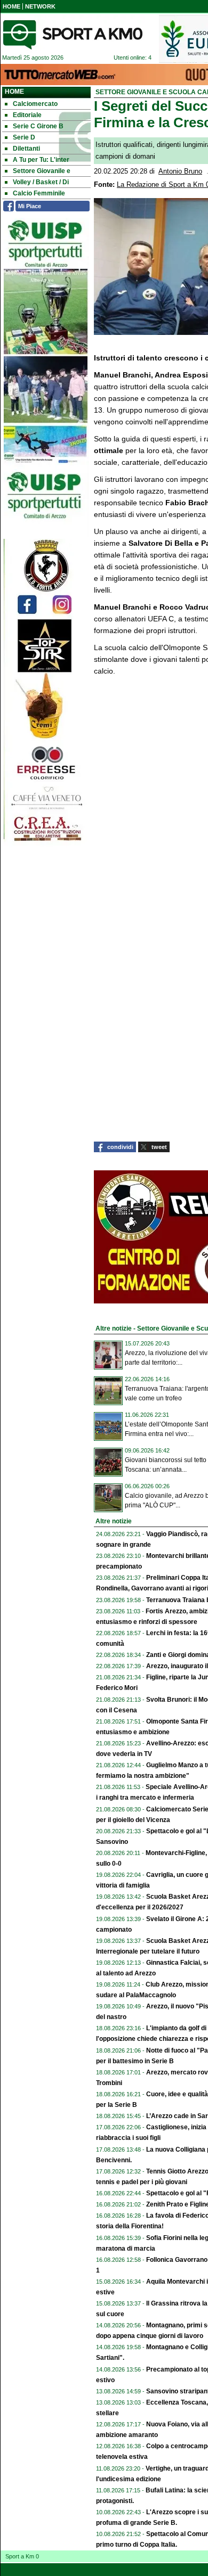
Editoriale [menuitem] (27, 115)
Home (14, 92)
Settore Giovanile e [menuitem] (42, 171)
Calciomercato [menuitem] (35, 104)
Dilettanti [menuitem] (26, 149)
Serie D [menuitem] (24, 137)
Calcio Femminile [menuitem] (39, 193)
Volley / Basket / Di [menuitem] (41, 182)
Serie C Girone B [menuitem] (38, 126)
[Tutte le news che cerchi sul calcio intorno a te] (73, 35)
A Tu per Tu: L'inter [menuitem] (41, 160)
